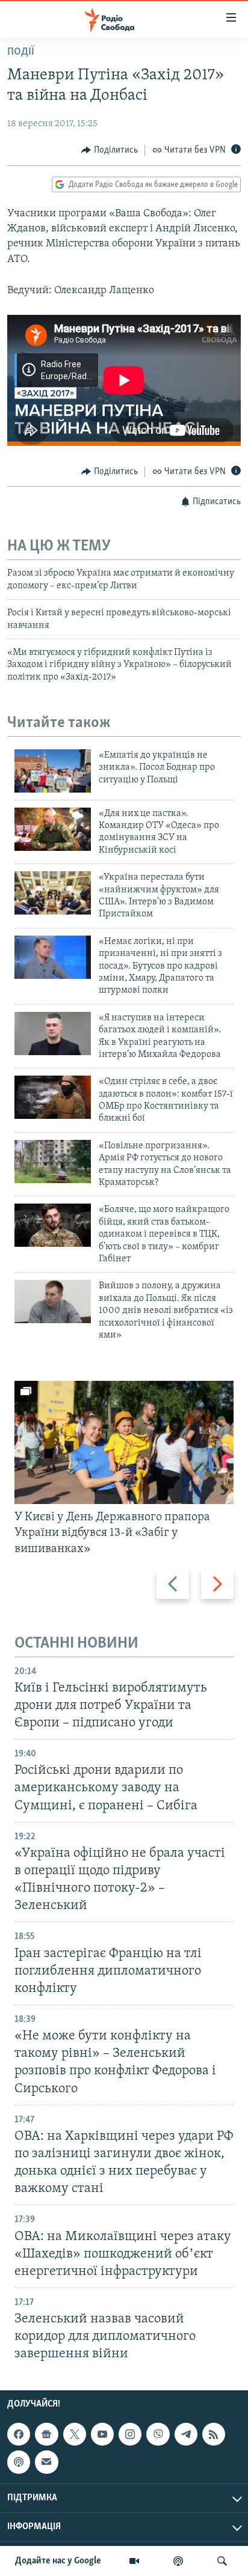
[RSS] (214, 2435)
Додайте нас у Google (58, 2561)
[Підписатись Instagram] (130, 2435)
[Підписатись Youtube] (102, 2435)
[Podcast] (19, 2462)
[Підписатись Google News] (46, 2435)
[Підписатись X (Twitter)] (75, 2435)
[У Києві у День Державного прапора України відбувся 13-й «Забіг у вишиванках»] (124, 1442)
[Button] (110, 150)
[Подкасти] (178, 2561)
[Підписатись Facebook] (19, 2435)
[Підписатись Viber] (158, 2435)
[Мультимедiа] (134, 2561)
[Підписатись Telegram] (186, 2435)
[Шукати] (222, 2561)
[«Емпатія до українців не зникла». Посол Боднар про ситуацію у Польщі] (53, 771)
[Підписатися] (46, 2462)
